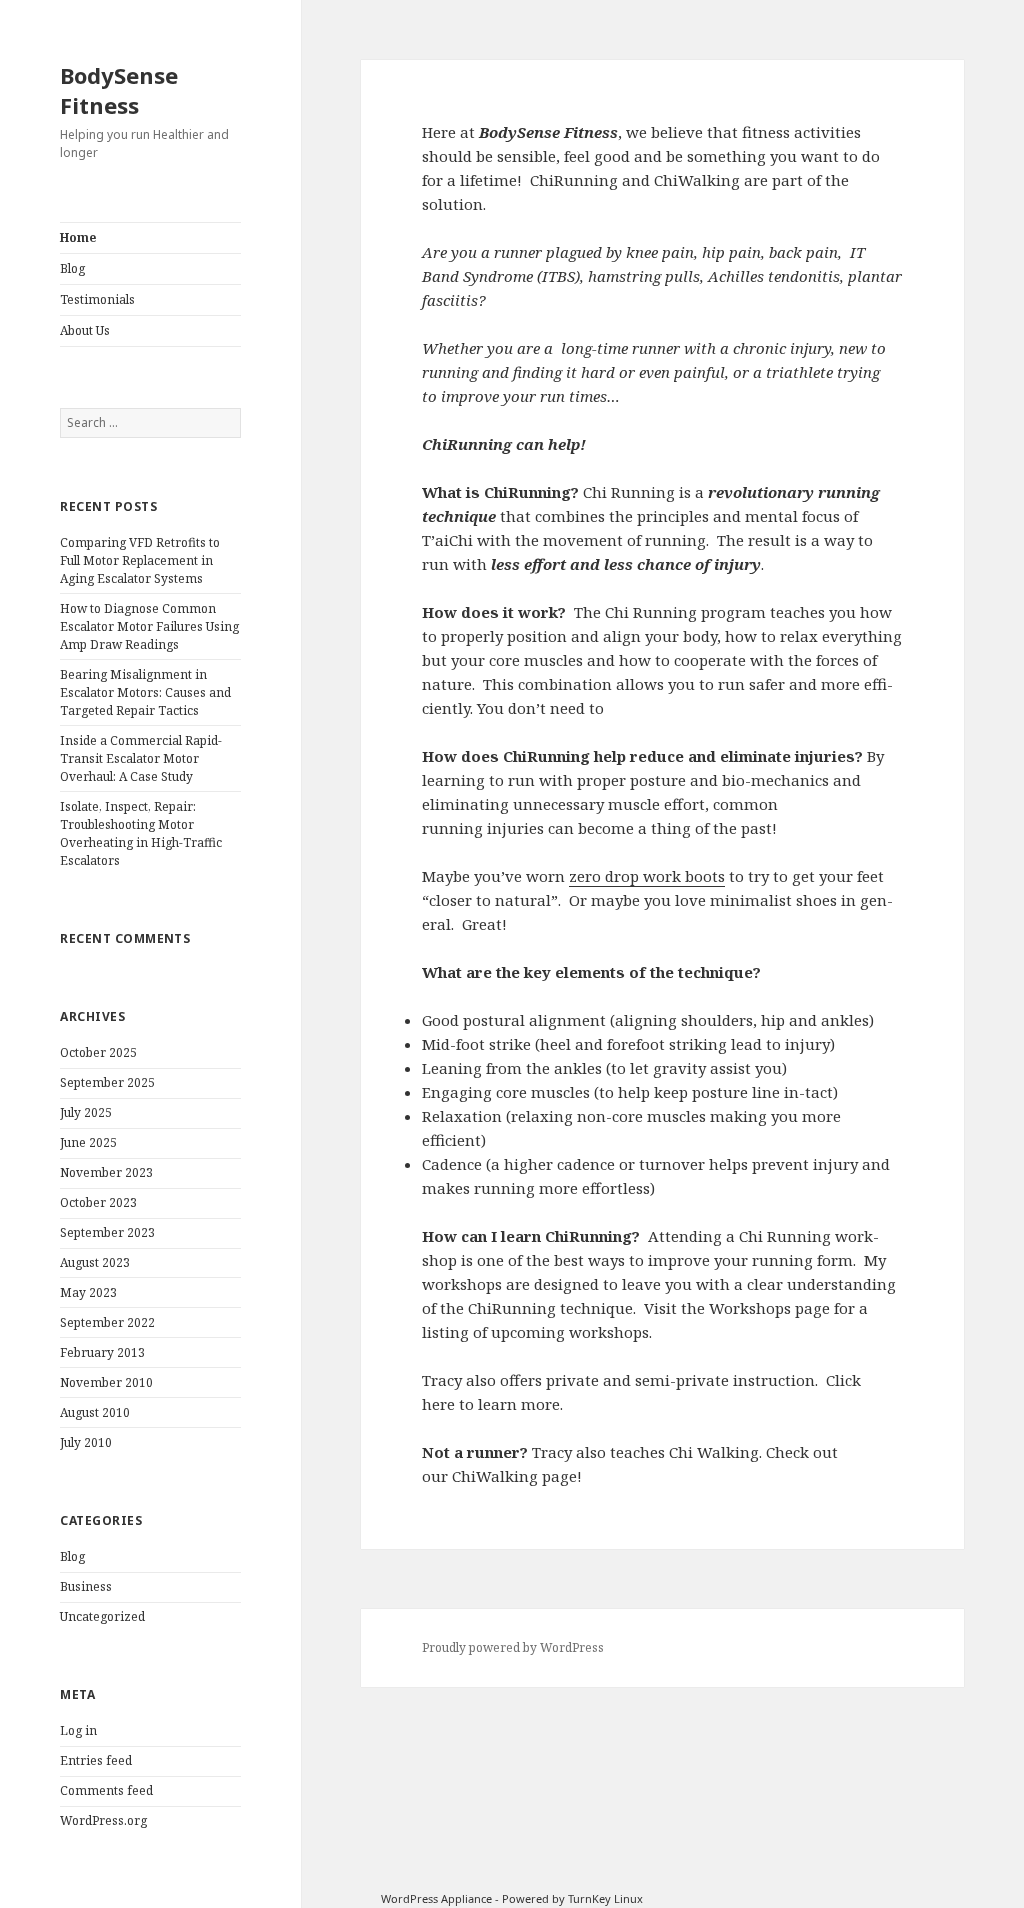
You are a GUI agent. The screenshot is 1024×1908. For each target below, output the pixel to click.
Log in (78, 1730)
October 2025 (98, 1052)
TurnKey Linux (605, 1898)
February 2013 (102, 1352)
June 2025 (88, 1142)
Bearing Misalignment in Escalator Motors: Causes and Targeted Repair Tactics (145, 692)
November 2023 (106, 1172)
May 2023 (88, 1292)
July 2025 (86, 1112)
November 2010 (106, 1382)
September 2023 (107, 1232)
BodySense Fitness (119, 90)
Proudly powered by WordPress (513, 1647)
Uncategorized (102, 1616)
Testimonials (97, 299)
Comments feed (106, 1790)
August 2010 (95, 1412)
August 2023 (95, 1262)
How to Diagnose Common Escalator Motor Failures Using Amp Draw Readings (149, 626)
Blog (72, 268)
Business (86, 1586)
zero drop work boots (647, 876)
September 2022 (107, 1322)
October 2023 (98, 1202)
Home (78, 237)
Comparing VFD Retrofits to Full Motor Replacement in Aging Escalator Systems (140, 560)
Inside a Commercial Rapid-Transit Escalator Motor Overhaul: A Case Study (141, 758)
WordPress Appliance (436, 1898)
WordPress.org (103, 1820)
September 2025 (107, 1082)
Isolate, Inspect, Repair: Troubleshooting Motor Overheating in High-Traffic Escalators (141, 833)
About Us (85, 330)
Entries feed (96, 1760)
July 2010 (86, 1442)
